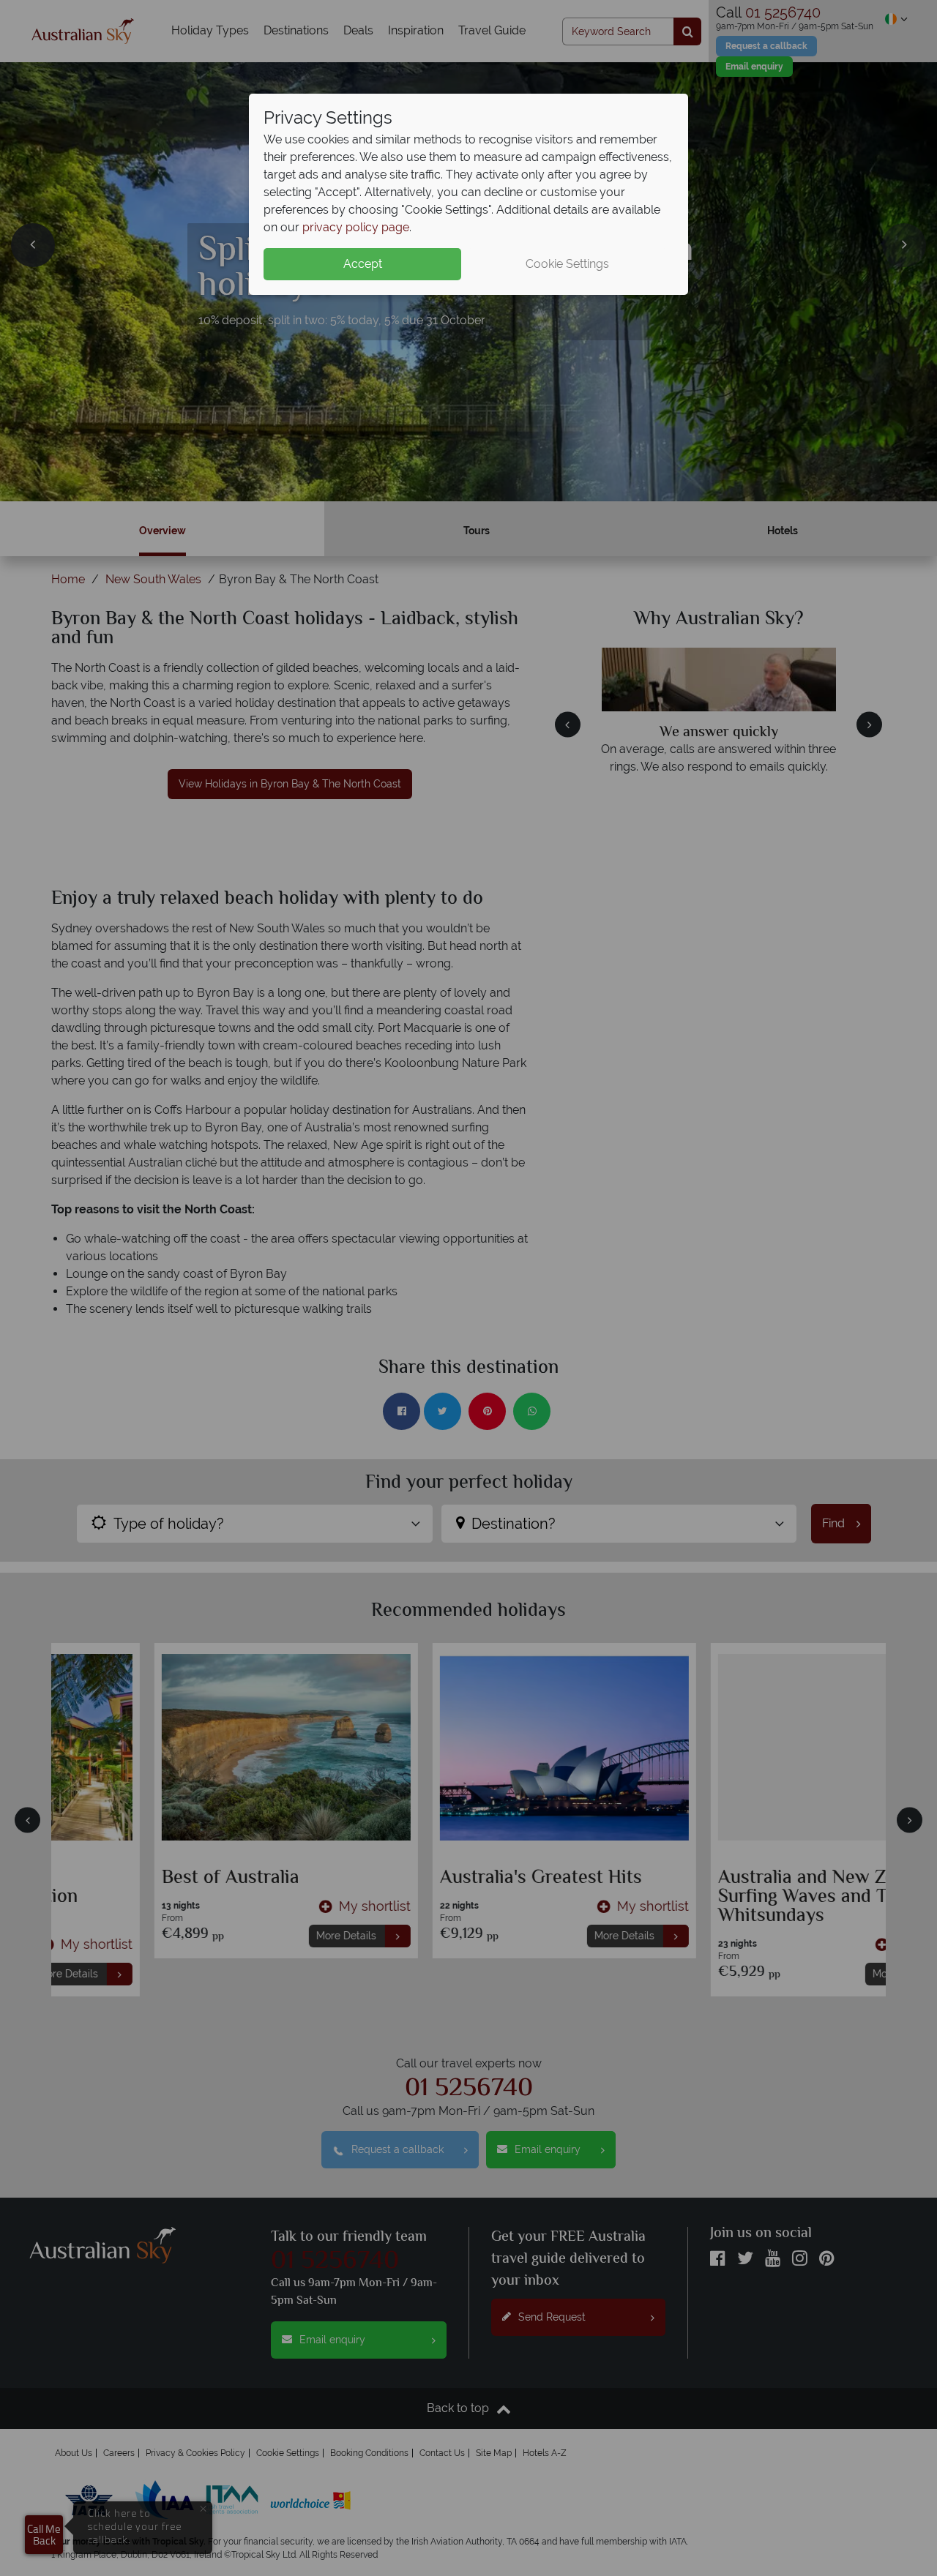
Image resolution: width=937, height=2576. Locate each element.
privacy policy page (356, 227)
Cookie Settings (567, 264)
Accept (363, 264)
